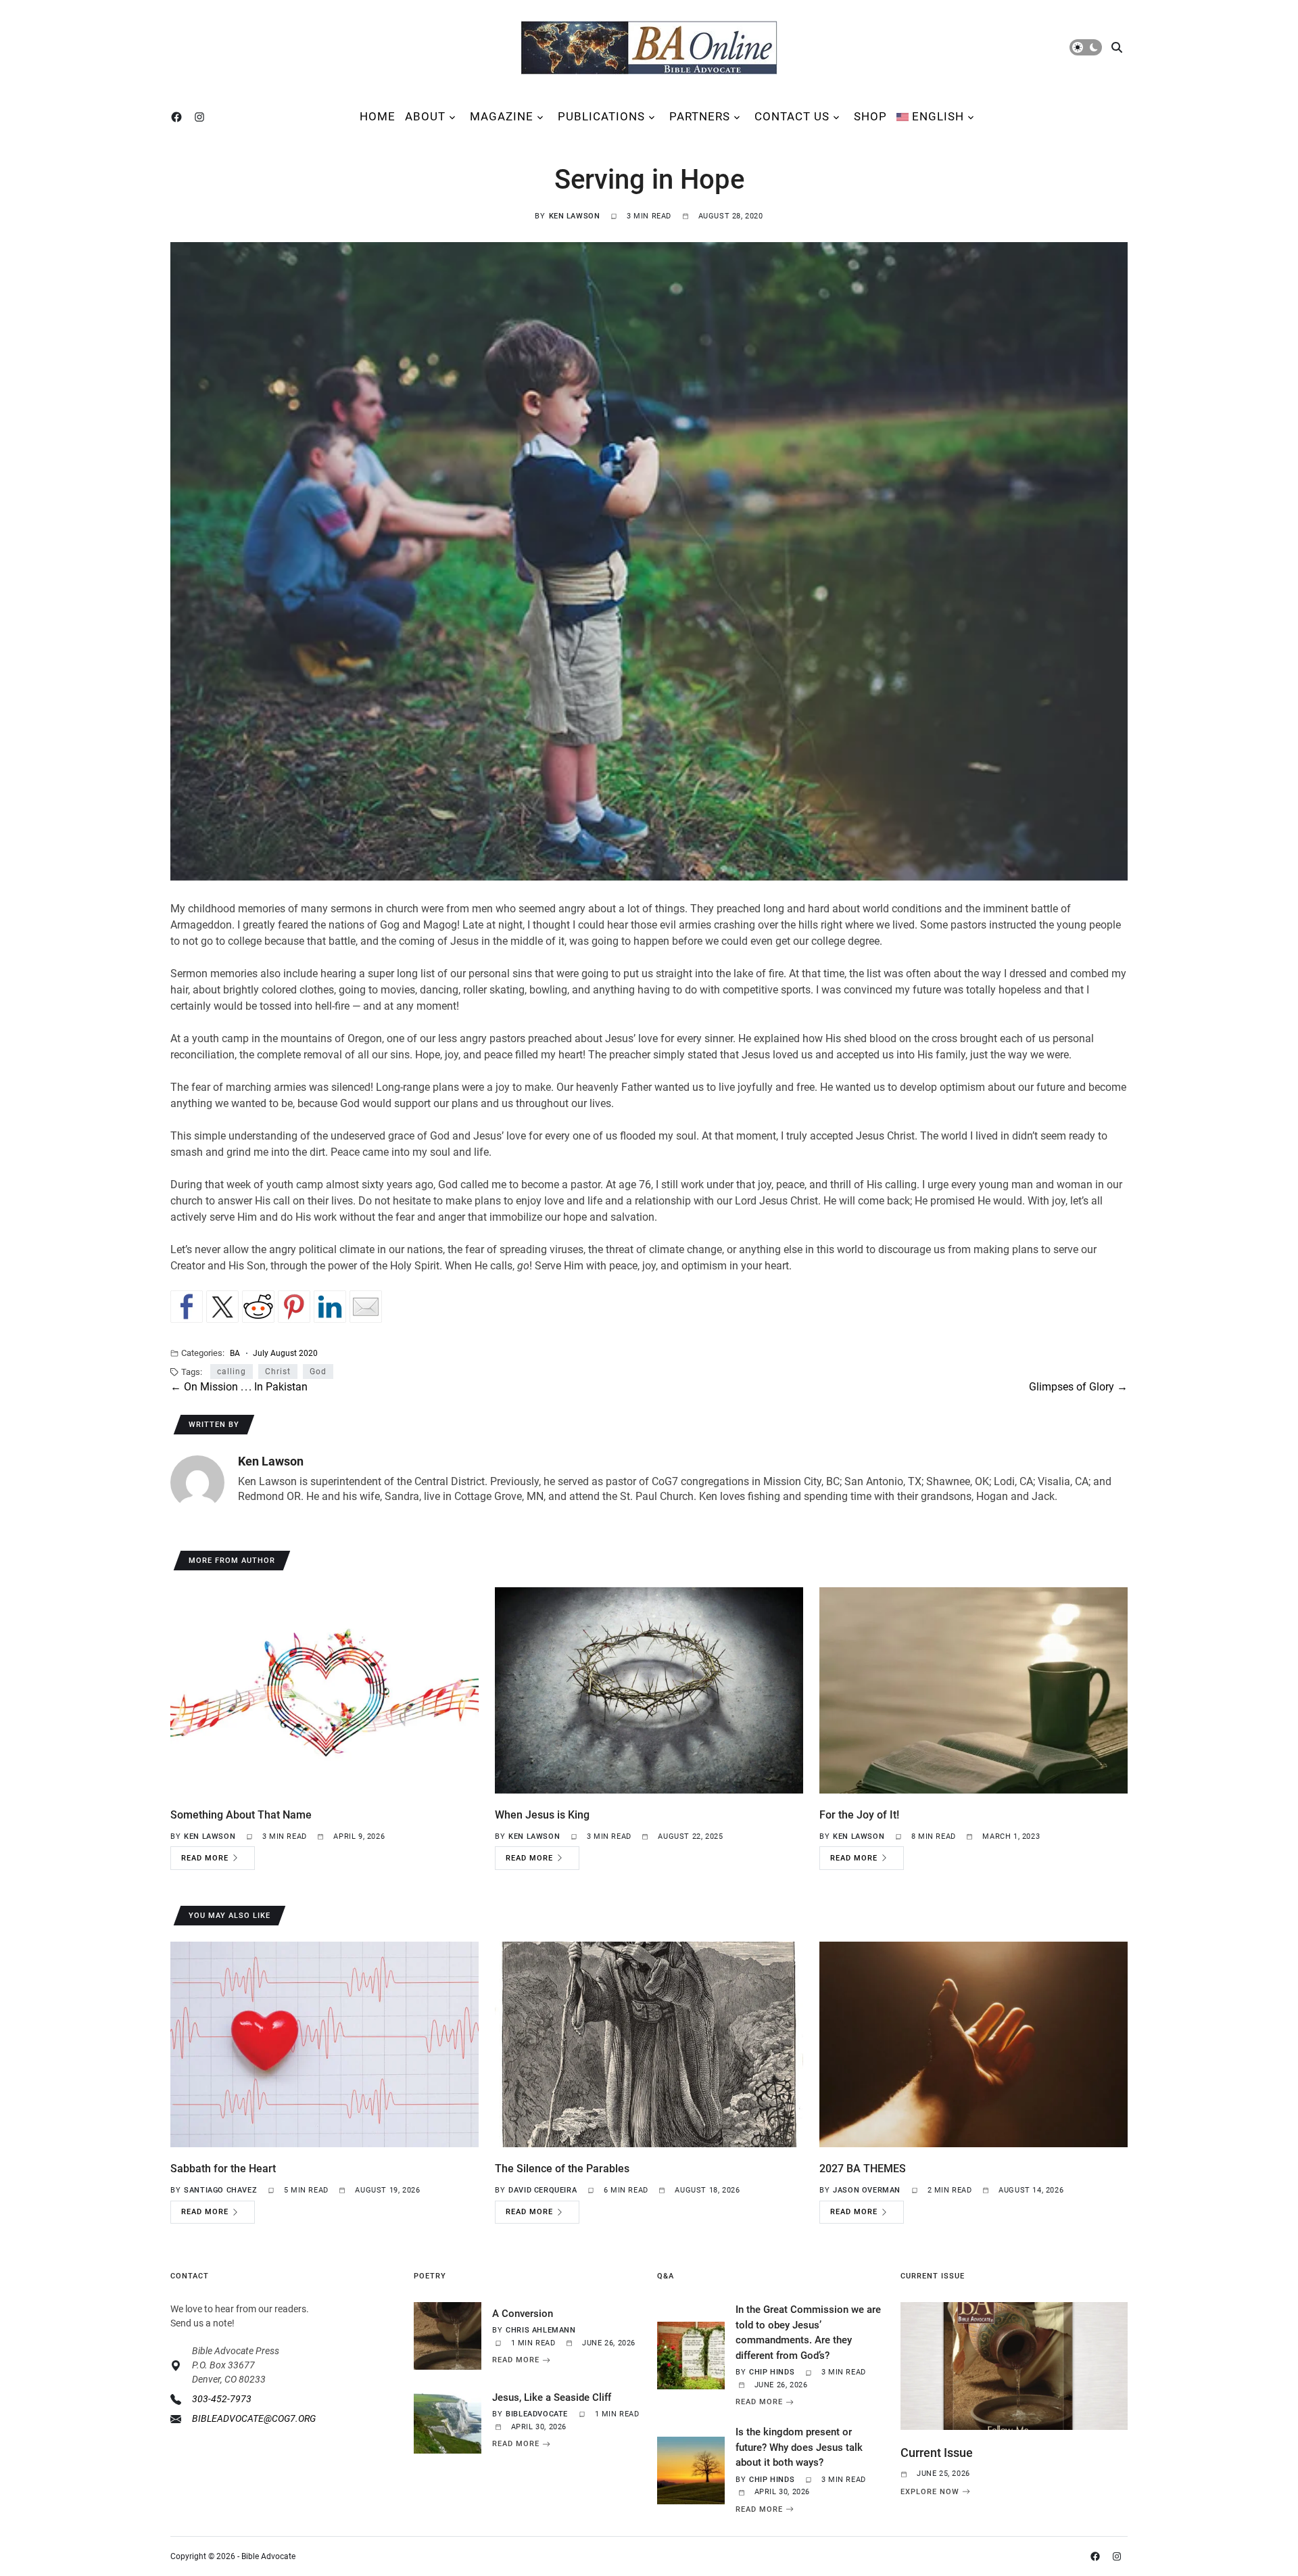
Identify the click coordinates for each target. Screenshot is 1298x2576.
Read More (205, 1858)
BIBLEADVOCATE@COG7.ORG (254, 2418)
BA (235, 1353)
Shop (870, 116)
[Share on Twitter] (222, 1307)
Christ (278, 1372)
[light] (1086, 47)
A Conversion (523, 2314)
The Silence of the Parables (562, 2169)
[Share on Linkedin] (330, 1307)
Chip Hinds (772, 2372)
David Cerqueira (543, 2190)
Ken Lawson (575, 216)
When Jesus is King (542, 1815)
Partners (700, 116)
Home (378, 116)
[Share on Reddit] (258, 1307)
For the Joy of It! (859, 1815)
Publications (601, 116)
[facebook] (179, 117)
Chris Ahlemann (540, 2330)
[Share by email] (366, 1307)
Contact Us (792, 116)
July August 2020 (285, 1353)
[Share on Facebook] (187, 1307)
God (318, 1372)
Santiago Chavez (220, 2190)
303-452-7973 (222, 2399)
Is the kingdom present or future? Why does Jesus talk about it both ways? (799, 2447)
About (425, 116)
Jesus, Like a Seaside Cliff (552, 2397)
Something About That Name (241, 1815)
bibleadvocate (537, 2414)
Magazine (502, 116)
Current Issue (937, 2453)
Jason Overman (867, 2190)
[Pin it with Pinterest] (294, 1307)
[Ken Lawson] (197, 1482)
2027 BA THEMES (863, 2169)
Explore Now (930, 2491)
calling (232, 1372)
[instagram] (202, 117)
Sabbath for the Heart (223, 2169)
